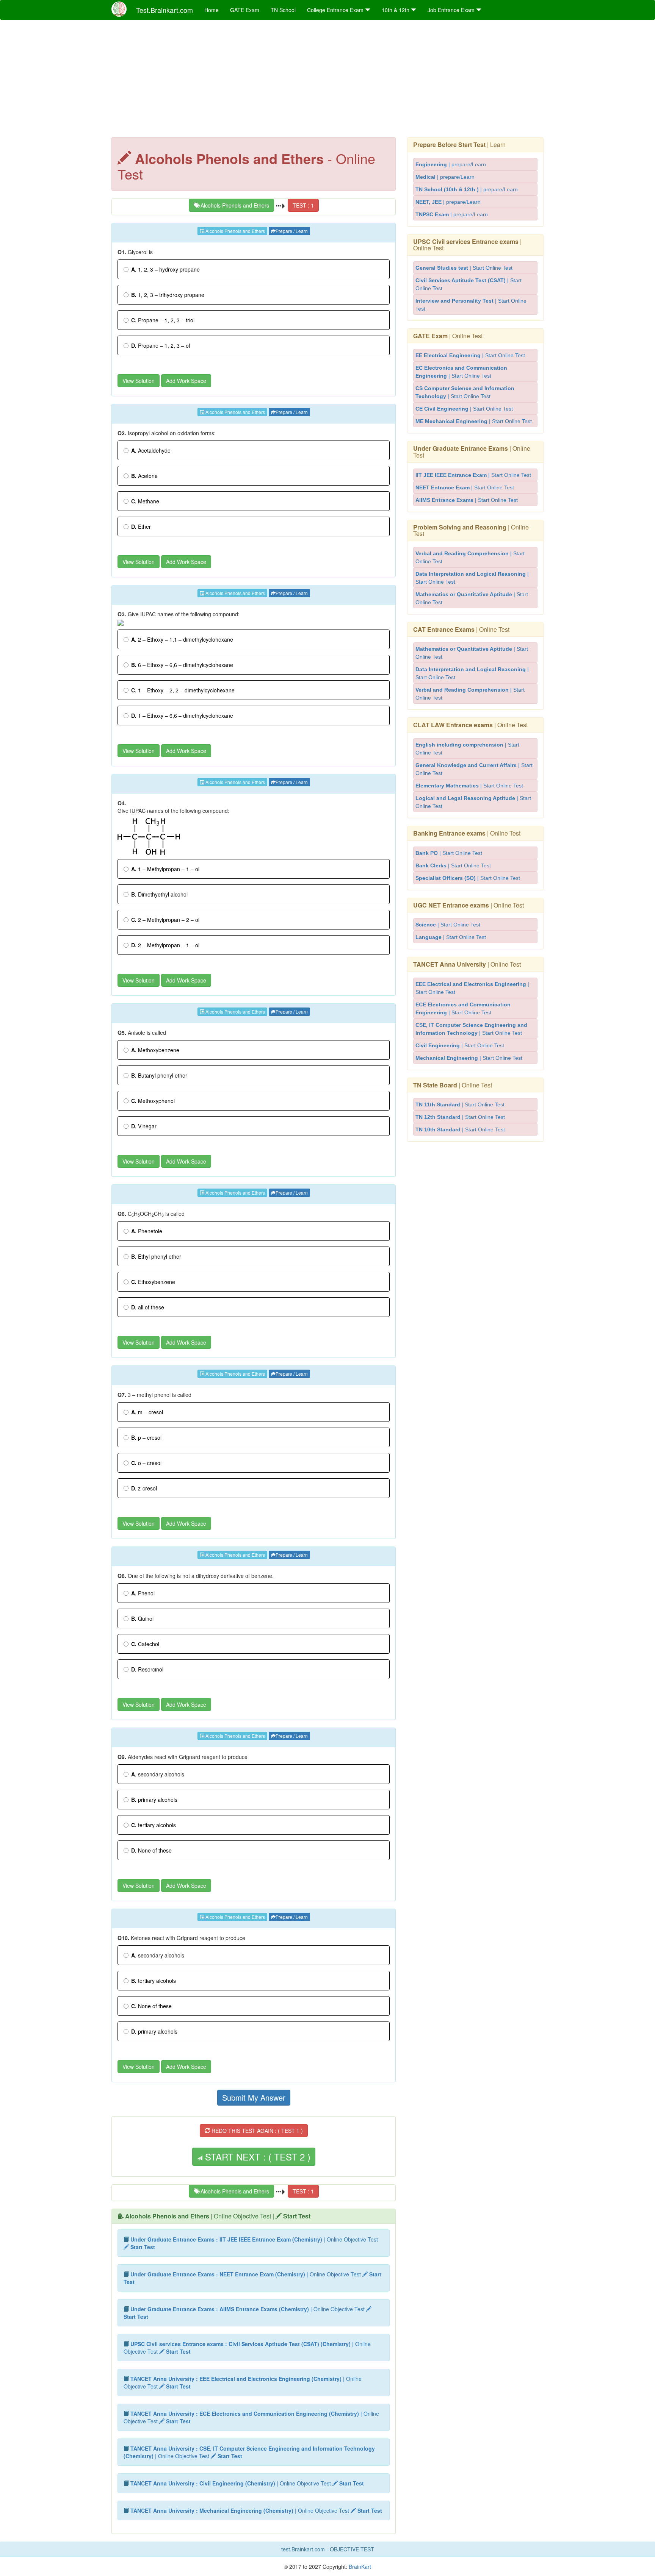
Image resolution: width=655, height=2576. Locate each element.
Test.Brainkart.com (165, 10)
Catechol (145, 1644)
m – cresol (147, 1412)
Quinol (142, 1618)
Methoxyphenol (153, 1101)
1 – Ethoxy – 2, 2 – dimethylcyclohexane (183, 690)
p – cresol (146, 1437)
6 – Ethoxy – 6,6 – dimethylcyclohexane (182, 665)
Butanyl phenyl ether (159, 1075)
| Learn (459, 144)
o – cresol (146, 1463)
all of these (148, 1307)
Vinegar (144, 1126)
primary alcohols (154, 1800)
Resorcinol (147, 1669)
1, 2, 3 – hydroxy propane (165, 269)
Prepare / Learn (292, 231)
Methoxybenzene (155, 1050)
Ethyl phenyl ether (156, 1256)
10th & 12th (396, 10)
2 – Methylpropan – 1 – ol (165, 945)
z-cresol (144, 1488)
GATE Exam (245, 10)
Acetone (144, 476)
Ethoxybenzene (153, 1282)
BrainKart (359, 2567)
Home (212, 10)
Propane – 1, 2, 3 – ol (161, 345)
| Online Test (467, 245)
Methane (145, 501)
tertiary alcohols (154, 1825)
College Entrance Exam (336, 10)
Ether (141, 526)
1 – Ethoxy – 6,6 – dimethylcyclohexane (182, 715)
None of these (151, 1850)
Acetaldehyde (151, 450)
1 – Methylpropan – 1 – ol (165, 869)
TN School (283, 10)
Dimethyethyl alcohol (159, 894)
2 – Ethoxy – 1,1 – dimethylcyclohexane (182, 639)
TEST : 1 (303, 205)
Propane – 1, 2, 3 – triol (163, 320)
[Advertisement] (327, 80)
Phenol (143, 1593)
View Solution (139, 381)
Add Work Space (186, 381)
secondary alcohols (158, 1774)
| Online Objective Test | (218, 2216)
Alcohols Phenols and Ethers (234, 205)
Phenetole (147, 1231)
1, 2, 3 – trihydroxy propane (168, 295)
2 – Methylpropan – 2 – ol (165, 920)
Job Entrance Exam (452, 10)
